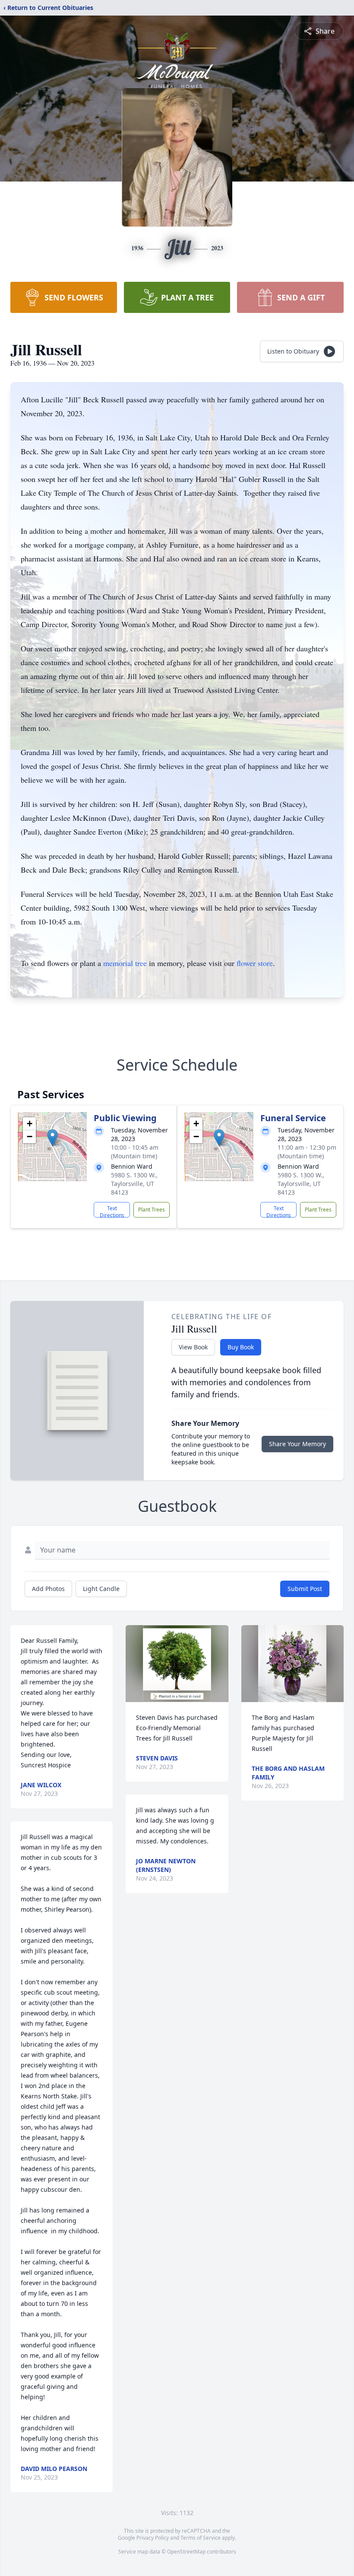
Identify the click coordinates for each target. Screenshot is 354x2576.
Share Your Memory (297, 1444)
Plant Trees (152, 1210)
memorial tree (125, 963)
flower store (255, 963)
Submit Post (305, 1589)
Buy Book (241, 1347)
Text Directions (112, 1211)
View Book (193, 1347)
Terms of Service (201, 2538)
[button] (52, 1138)
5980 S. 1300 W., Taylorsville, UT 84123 (134, 1184)
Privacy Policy (153, 2538)
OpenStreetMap (186, 2552)
